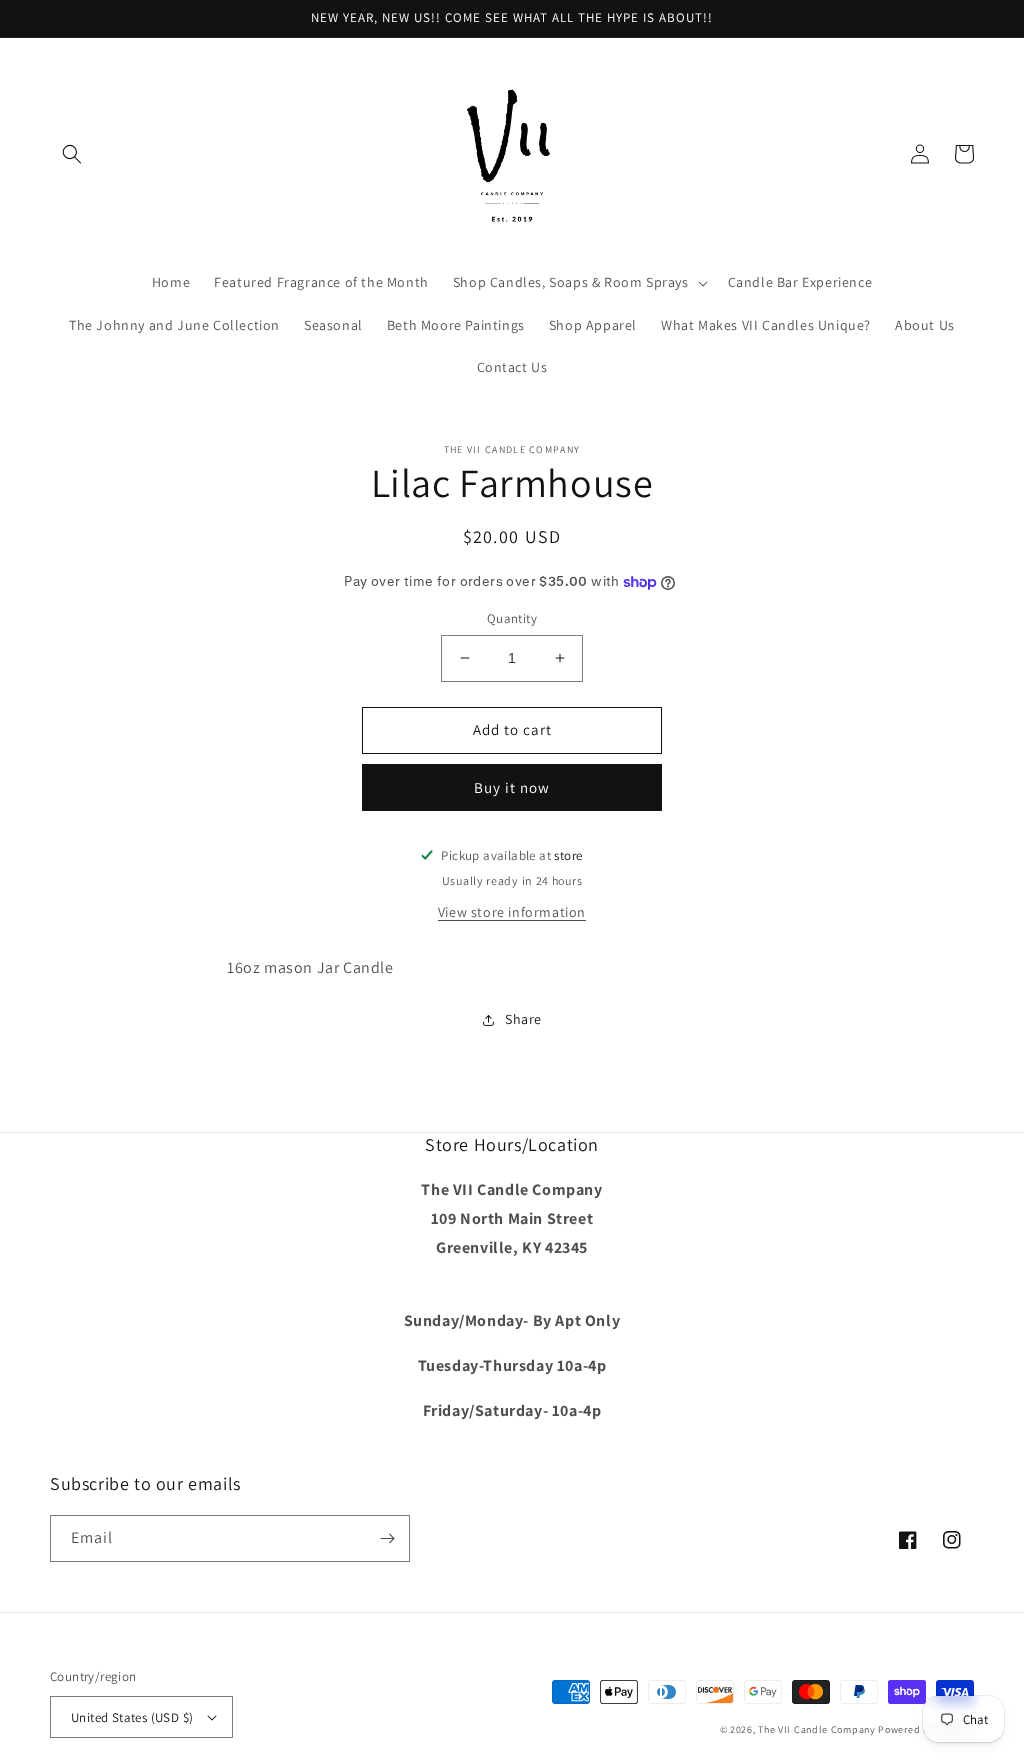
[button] (72, 154)
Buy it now (512, 787)
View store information (512, 912)
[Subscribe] (387, 1538)
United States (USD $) (132, 1717)
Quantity (512, 618)
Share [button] (523, 1019)
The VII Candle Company (816, 1729)
